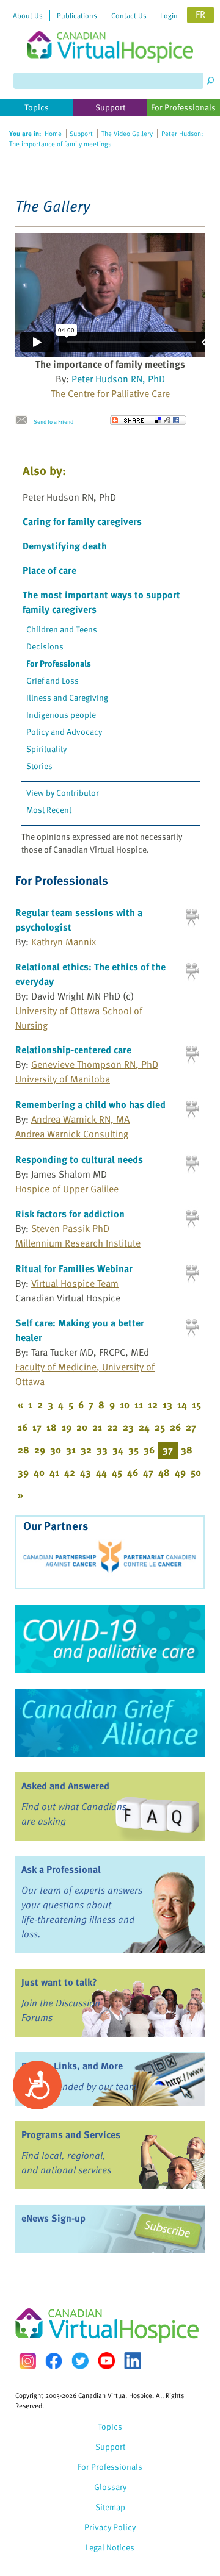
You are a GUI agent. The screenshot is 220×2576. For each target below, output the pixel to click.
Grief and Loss (53, 680)
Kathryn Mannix (64, 942)
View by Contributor (63, 792)
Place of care (50, 570)
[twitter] (80, 2361)
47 (148, 1472)
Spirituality (46, 749)
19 (67, 1427)
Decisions (45, 646)
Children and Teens (62, 629)
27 (191, 1427)
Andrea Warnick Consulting (72, 1134)
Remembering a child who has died (90, 1104)
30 (56, 1450)
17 (37, 1427)
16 (23, 1427)
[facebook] (54, 2361)
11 (139, 1404)
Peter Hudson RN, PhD (118, 379)
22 (112, 1427)
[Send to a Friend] (24, 420)
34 (118, 1450)
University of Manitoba (63, 1079)
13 (167, 1404)
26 (175, 1427)
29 (40, 1450)
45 (117, 1472)
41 (54, 1472)
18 (52, 1427)
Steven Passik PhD (70, 1228)
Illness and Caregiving (67, 697)
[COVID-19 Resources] (110, 1639)
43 (86, 1472)
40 (39, 1472)
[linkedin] (133, 2361)
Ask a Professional (61, 1869)
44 (101, 1472)
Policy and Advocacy (64, 732)
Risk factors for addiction (70, 1214)
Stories (39, 766)
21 (97, 1427)
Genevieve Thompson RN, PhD (95, 1064)
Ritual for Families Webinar (74, 1268)
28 (24, 1450)
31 (71, 1450)
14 (182, 1404)
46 (133, 1472)
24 (144, 1427)
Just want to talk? (59, 1982)
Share (148, 420)
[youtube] (106, 2361)
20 (82, 1427)
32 (86, 1450)
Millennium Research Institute (78, 1243)
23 (128, 1427)
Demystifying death (65, 546)
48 (164, 1472)
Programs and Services (71, 2134)
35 (134, 1450)
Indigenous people (61, 714)
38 (187, 1450)
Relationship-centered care (73, 1050)
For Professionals (59, 663)
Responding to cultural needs (79, 1159)
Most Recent (49, 810)
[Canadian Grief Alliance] (110, 1723)
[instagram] (28, 2361)
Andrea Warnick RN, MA (80, 1119)
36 (149, 1450)
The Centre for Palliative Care (110, 393)
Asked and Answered (65, 1786)
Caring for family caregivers (82, 521)
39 (23, 1472)
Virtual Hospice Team (75, 1283)
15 (196, 1404)
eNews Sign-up (53, 2218)
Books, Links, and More (72, 2066)
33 (102, 1450)
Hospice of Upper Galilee (67, 1189)
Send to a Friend (53, 421)
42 (70, 1472)
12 (153, 1404)
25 (160, 1427)
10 (125, 1404)
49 (180, 1472)
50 (196, 1472)
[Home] (110, 31)
